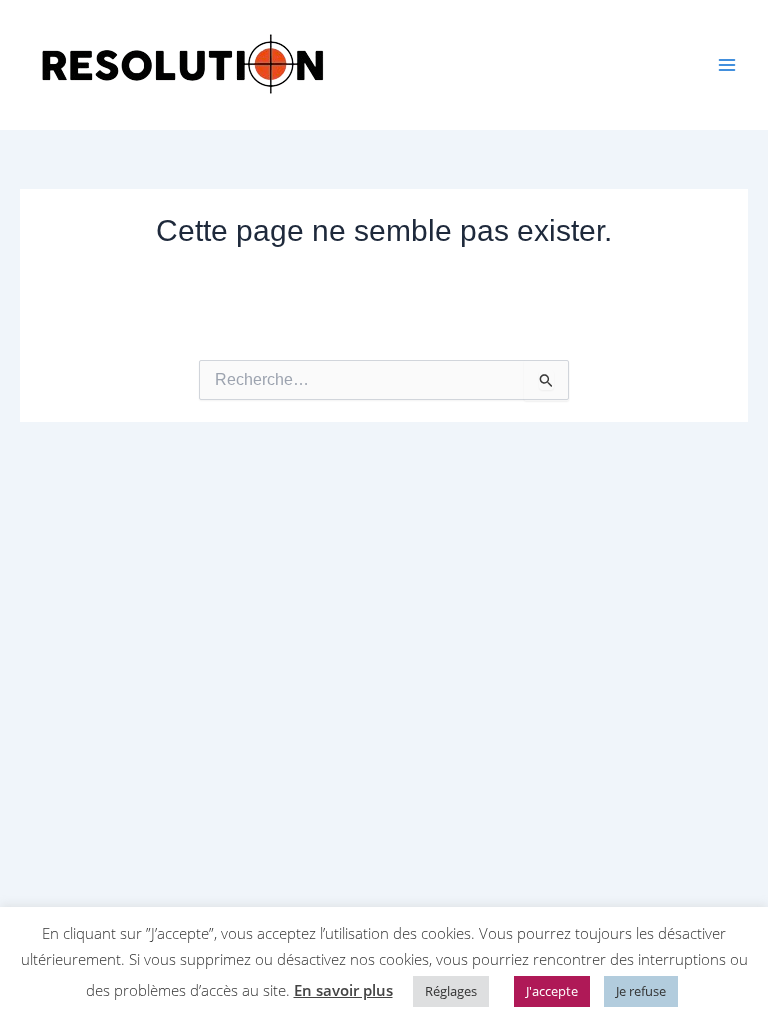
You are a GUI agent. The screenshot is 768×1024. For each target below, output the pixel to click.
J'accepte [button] (552, 991)
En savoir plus (343, 990)
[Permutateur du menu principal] (727, 65)
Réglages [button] (451, 991)
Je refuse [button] (641, 991)
